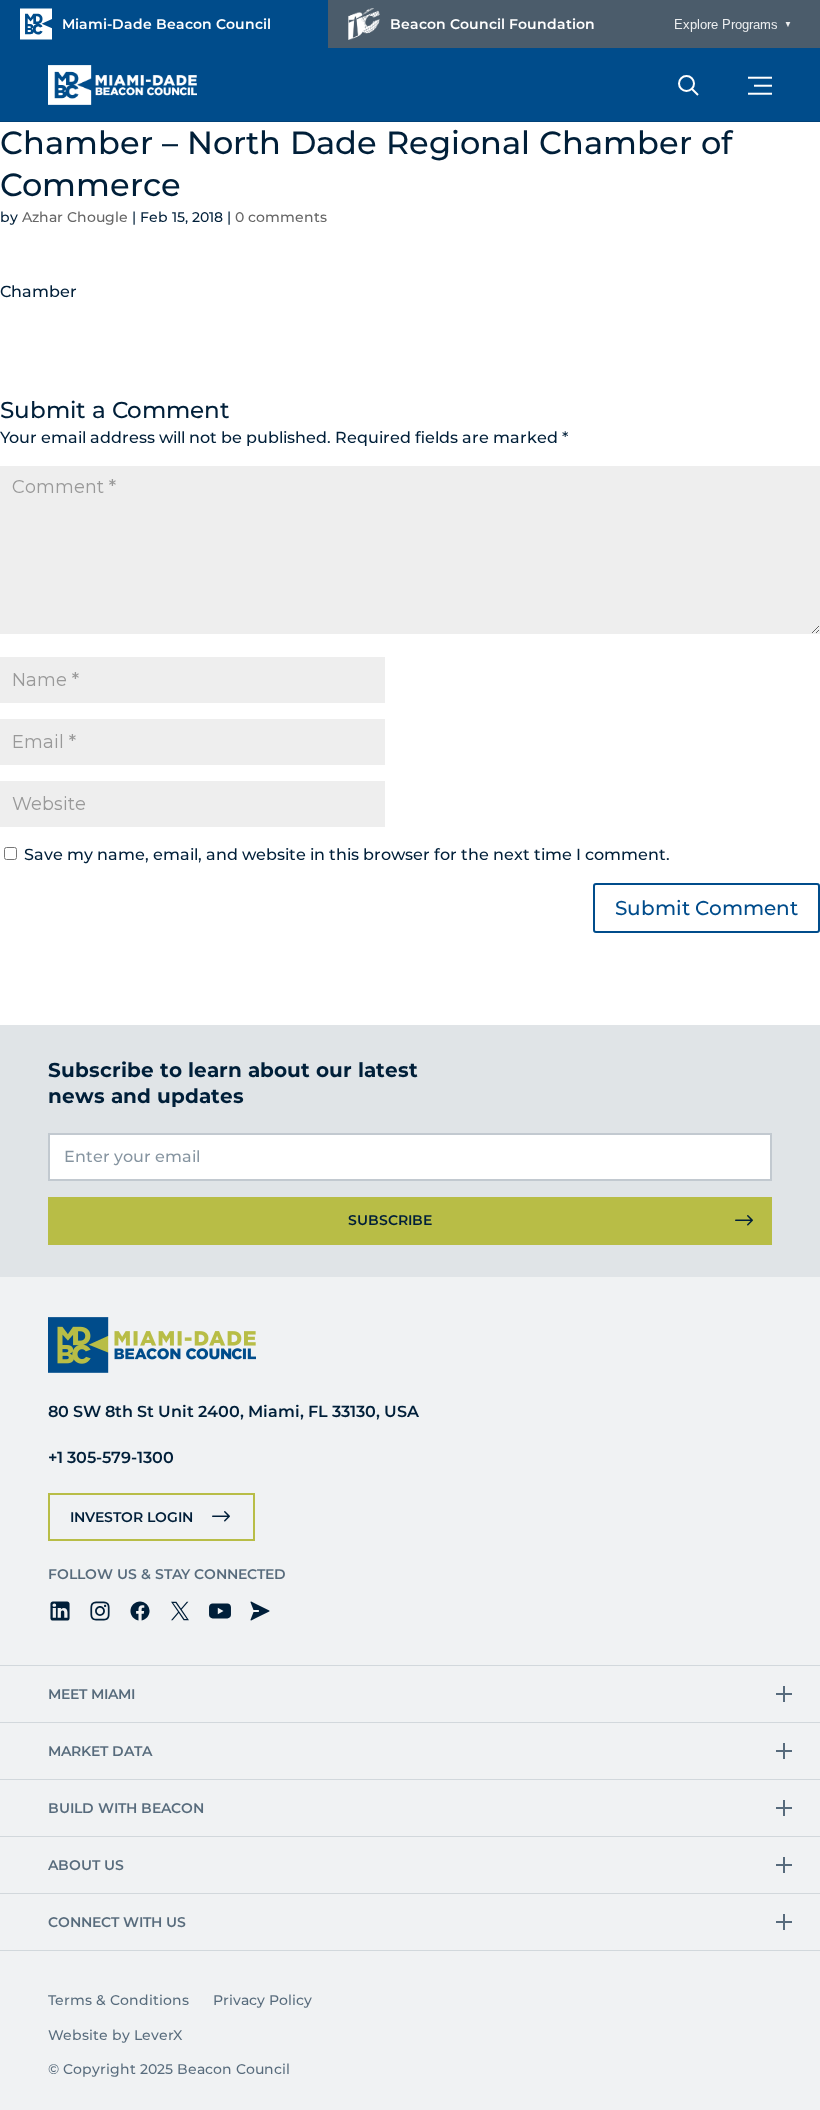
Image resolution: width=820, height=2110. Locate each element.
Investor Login (131, 1517)
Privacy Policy (262, 2000)
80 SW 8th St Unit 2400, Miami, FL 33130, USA (233, 1411)
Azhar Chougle (75, 217)
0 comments (281, 217)
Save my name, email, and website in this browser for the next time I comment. (347, 854)
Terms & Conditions (118, 2000)
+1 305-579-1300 (111, 1457)
